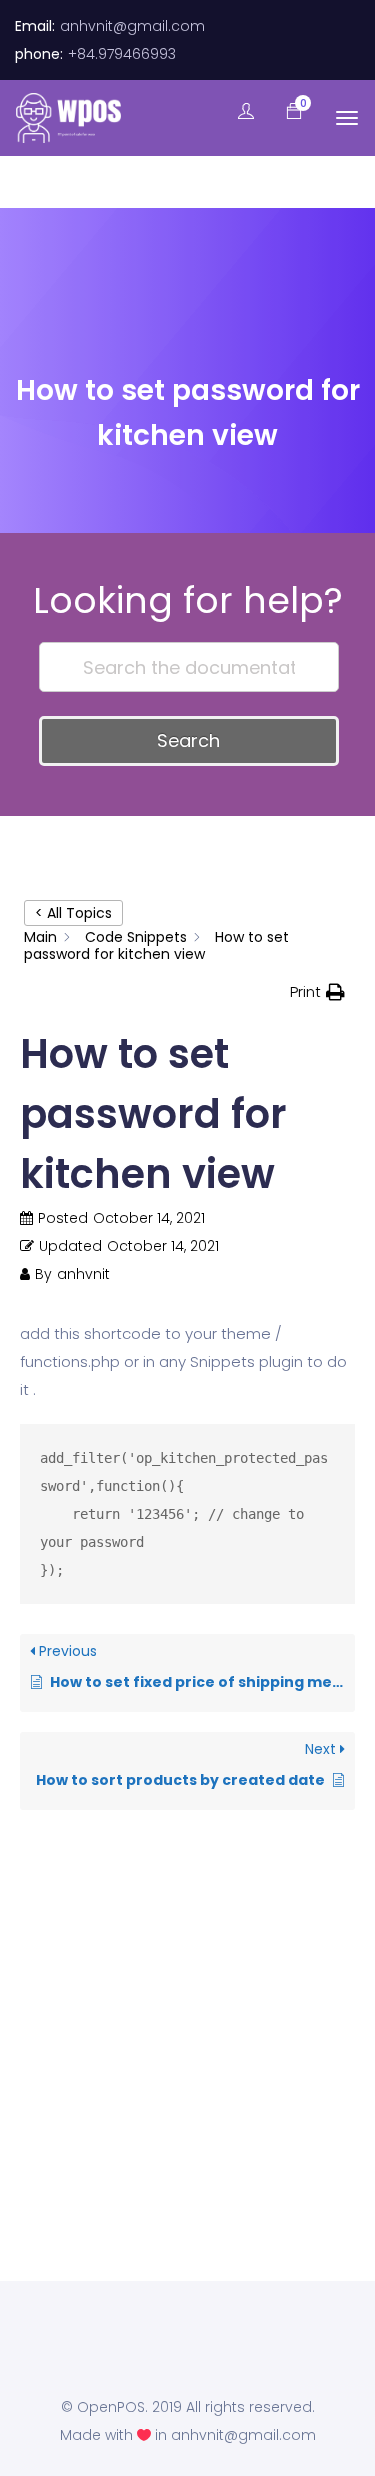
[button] (284, 112)
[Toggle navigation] (347, 118)
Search (188, 740)
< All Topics (73, 913)
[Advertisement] (187, 2085)
